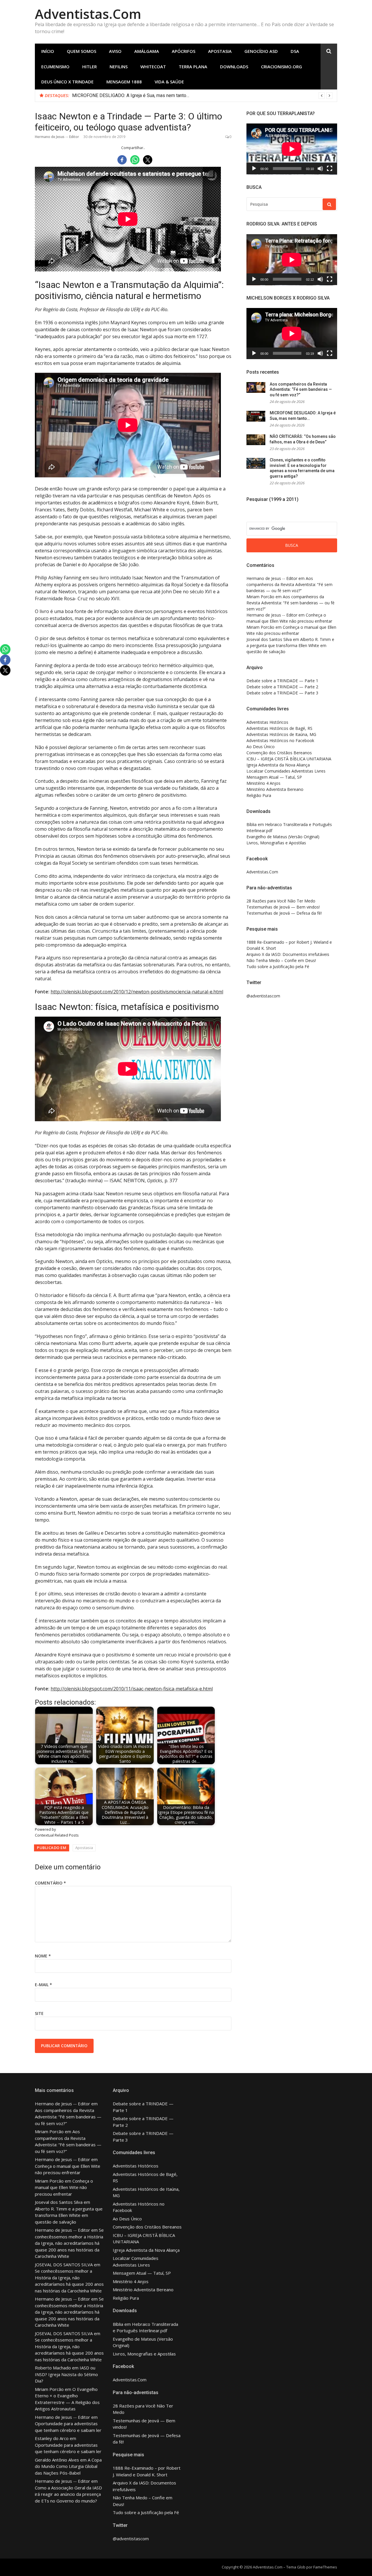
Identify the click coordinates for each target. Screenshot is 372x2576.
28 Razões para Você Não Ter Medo (281, 901)
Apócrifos (184, 51)
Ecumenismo (55, 67)
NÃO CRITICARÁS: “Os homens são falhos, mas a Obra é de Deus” (139, 95)
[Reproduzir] (254, 169)
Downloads (234, 67)
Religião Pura (259, 795)
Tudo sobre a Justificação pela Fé (278, 967)
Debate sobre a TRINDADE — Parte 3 (282, 693)
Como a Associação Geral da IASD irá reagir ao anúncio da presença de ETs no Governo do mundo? (68, 2494)
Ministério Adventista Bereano (275, 789)
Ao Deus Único (261, 747)
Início (48, 51)
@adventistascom (263, 996)
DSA (295, 51)
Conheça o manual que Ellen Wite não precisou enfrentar (64, 2187)
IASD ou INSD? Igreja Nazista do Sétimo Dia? (66, 2374)
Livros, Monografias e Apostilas (276, 843)
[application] (292, 149)
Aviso (115, 51)
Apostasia (220, 51)
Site (39, 2013)
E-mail (43, 1985)
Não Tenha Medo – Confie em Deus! (281, 960)
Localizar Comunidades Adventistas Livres (286, 771)
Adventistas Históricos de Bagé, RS (279, 728)
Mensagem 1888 (124, 82)
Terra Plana (193, 67)
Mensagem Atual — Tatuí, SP (274, 777)
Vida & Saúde (169, 82)
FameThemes (325, 2567)
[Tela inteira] (330, 169)
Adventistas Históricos (267, 722)
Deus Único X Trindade (67, 82)
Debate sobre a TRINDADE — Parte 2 (282, 687)
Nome (43, 1956)
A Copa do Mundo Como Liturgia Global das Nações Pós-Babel (68, 2466)
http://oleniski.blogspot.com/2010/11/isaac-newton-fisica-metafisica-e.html (132, 1689)
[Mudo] (320, 169)
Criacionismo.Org (281, 67)
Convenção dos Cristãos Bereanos (279, 753)
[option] (202, 96)
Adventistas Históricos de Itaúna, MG (281, 734)
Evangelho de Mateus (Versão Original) (283, 837)
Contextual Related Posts (57, 1835)
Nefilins (119, 67)
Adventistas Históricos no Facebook (280, 740)
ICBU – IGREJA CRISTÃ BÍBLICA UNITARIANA (289, 759)
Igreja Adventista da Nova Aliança (278, 765)
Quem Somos (82, 51)
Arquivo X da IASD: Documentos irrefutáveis (288, 954)
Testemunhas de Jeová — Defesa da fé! (284, 913)
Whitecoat (153, 67)
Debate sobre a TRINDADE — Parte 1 (282, 681)
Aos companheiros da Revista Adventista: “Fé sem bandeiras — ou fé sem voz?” (301, 389)
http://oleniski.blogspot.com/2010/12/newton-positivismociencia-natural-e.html (137, 992)
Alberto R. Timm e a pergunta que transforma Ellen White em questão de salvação (290, 645)
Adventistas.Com (88, 14)
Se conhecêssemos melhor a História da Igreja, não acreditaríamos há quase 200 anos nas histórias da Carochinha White (69, 2243)
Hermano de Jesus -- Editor (57, 137)
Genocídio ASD (261, 51)
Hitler (90, 67)
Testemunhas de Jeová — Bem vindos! (283, 907)
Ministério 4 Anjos (263, 783)
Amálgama (147, 51)
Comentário (50, 1883)
